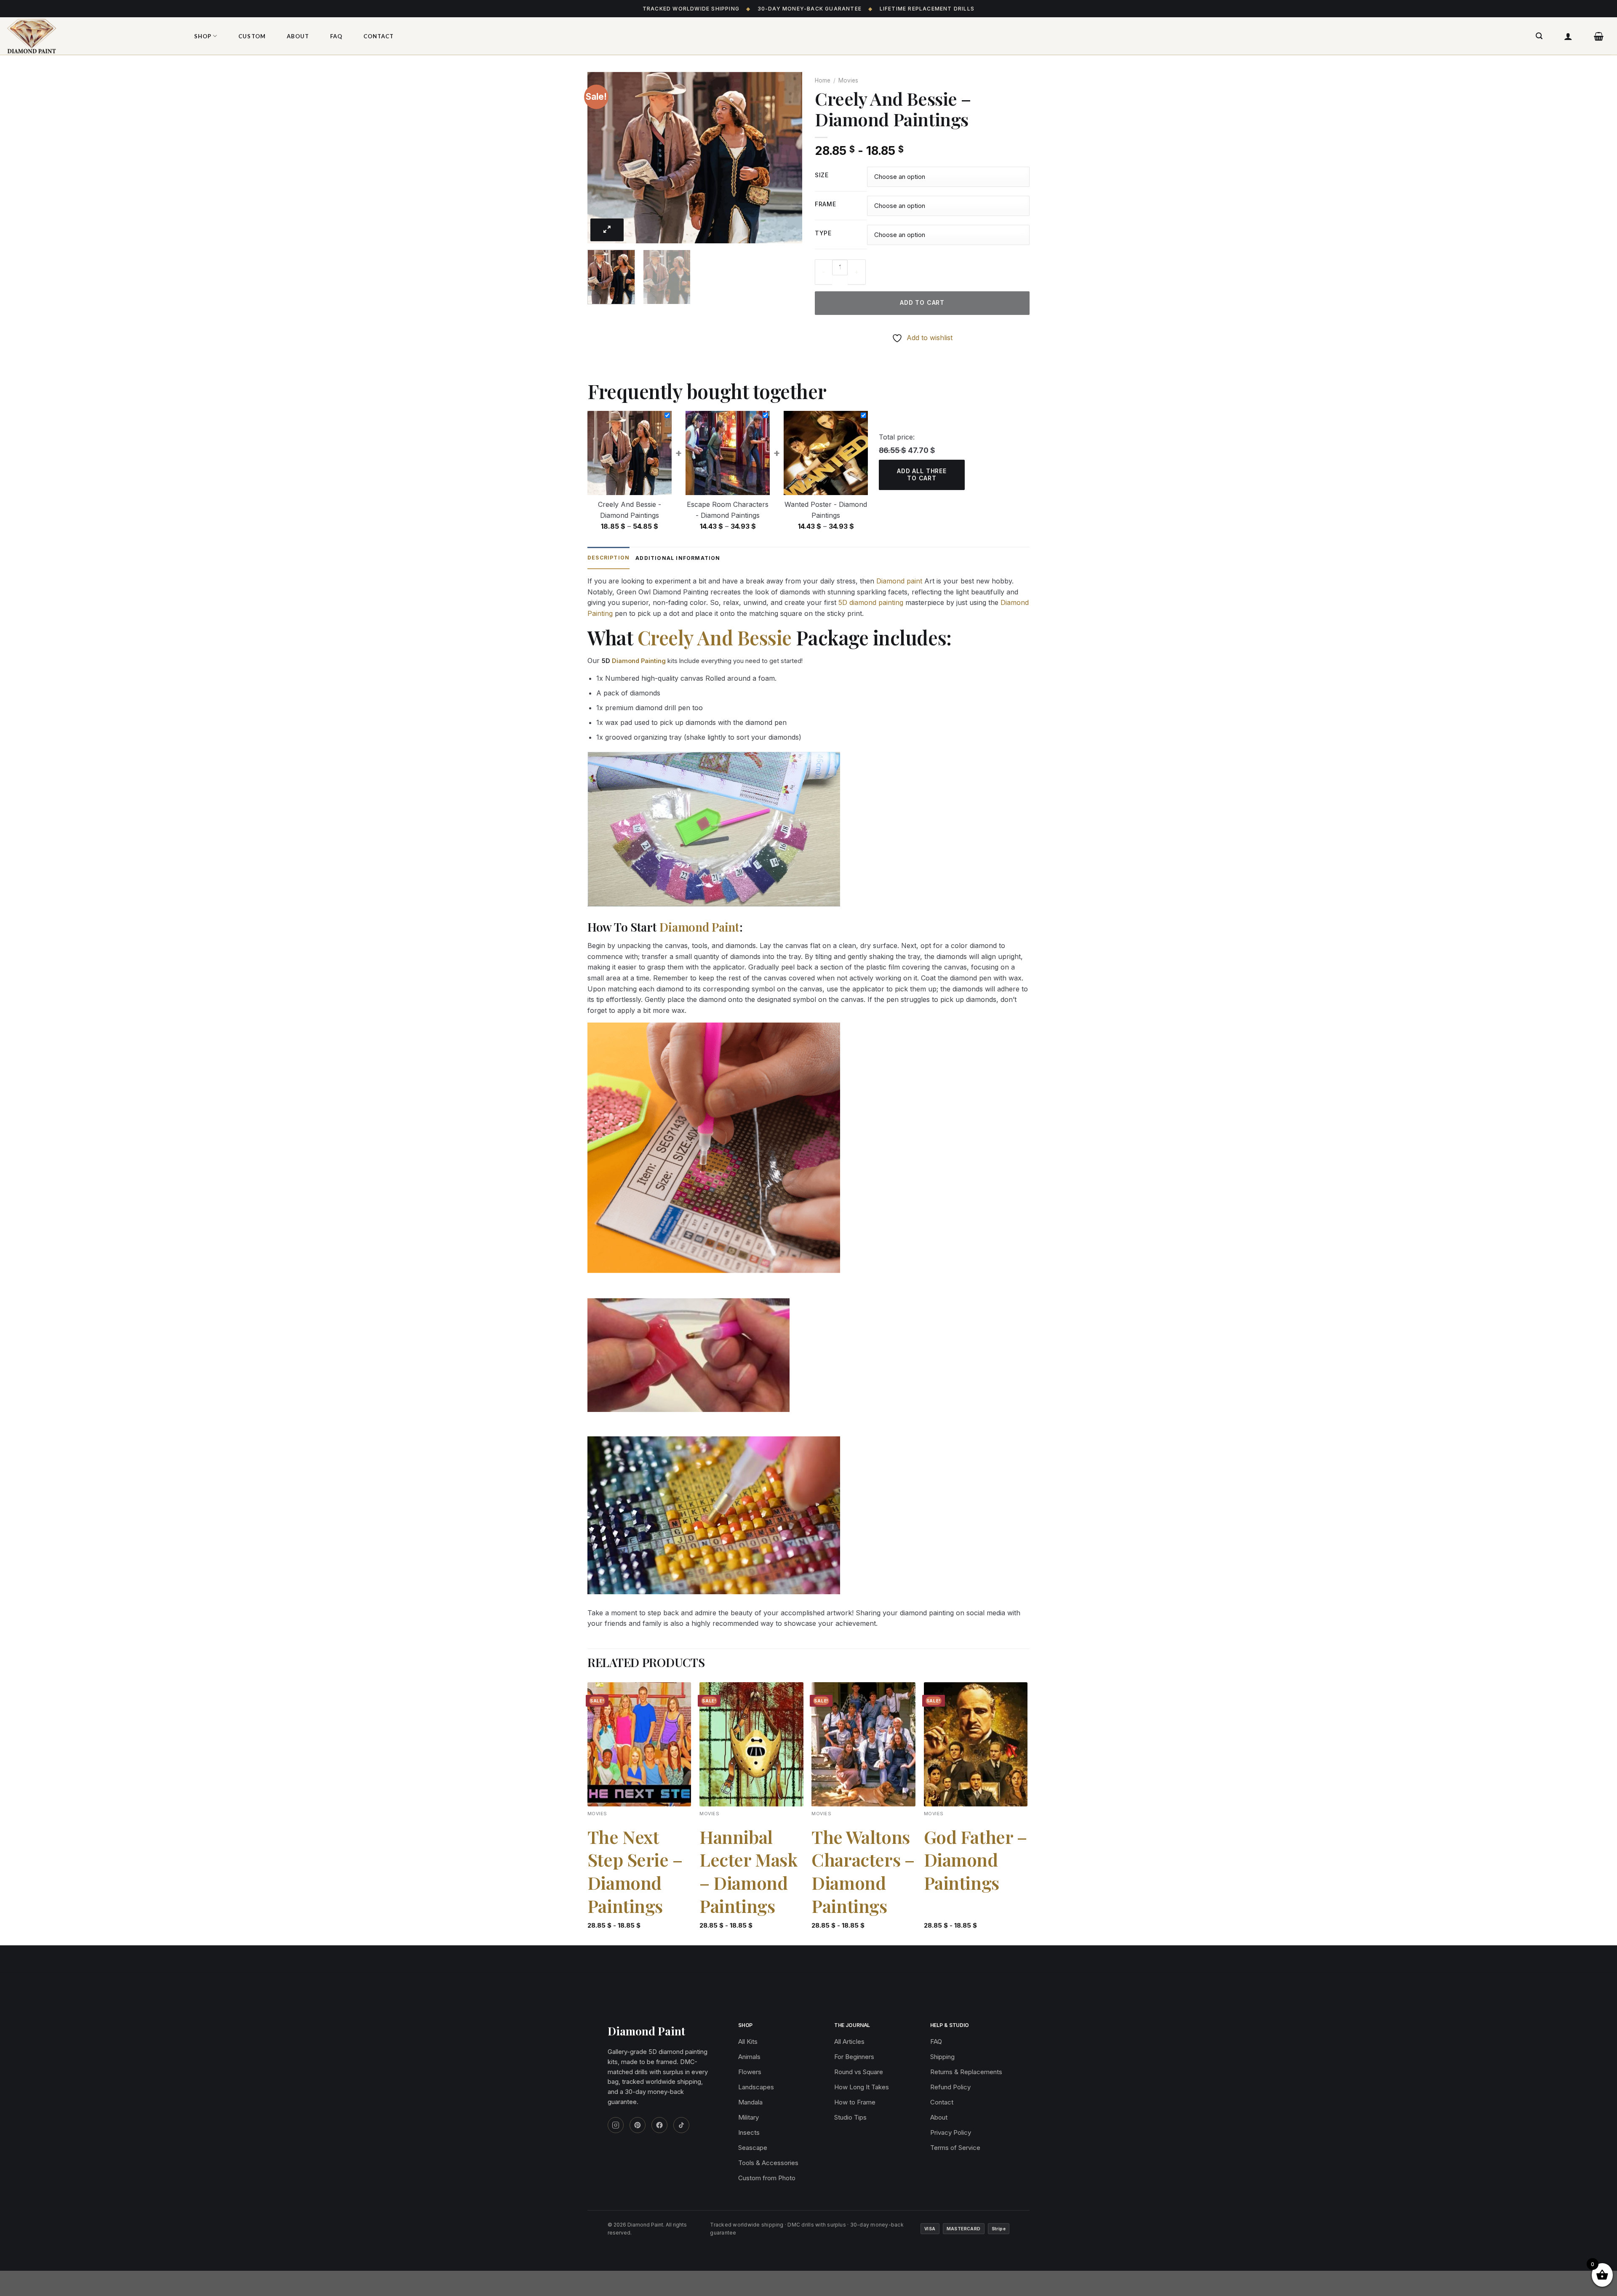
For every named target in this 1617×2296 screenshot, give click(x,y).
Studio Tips (850, 2117)
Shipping (942, 2057)
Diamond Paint (699, 927)
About (298, 36)
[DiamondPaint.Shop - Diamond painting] (91, 36)
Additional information (678, 558)
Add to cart (922, 302)
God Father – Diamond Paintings (975, 1860)
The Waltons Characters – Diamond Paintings (863, 1871)
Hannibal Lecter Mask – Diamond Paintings (748, 1871)
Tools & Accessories (768, 2163)
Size (822, 175)
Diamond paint (899, 581)
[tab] (608, 558)
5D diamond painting (871, 602)
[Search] (1539, 36)
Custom (252, 36)
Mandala (750, 2102)
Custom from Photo (767, 2178)
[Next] (787, 158)
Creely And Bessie (715, 637)
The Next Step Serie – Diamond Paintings (635, 1871)
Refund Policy (950, 2087)
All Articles (849, 2042)
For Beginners (854, 2057)
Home (823, 80)
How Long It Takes (862, 2087)
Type (823, 233)
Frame (826, 204)
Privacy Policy (951, 2132)
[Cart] (1599, 36)
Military (748, 2117)
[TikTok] (681, 2125)
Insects (749, 2132)
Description (608, 558)
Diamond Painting (639, 661)
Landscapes (756, 2087)
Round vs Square (859, 2072)
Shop (203, 36)
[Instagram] (616, 2125)
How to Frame (855, 2102)
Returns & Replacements (966, 2072)
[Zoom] (607, 230)
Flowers (750, 2072)
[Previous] (602, 158)
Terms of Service (955, 2148)
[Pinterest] (638, 2125)
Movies (848, 80)
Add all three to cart (922, 474)
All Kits (748, 2042)
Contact (379, 36)
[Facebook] (659, 2125)
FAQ (336, 36)
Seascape (753, 2148)
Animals (749, 2057)
